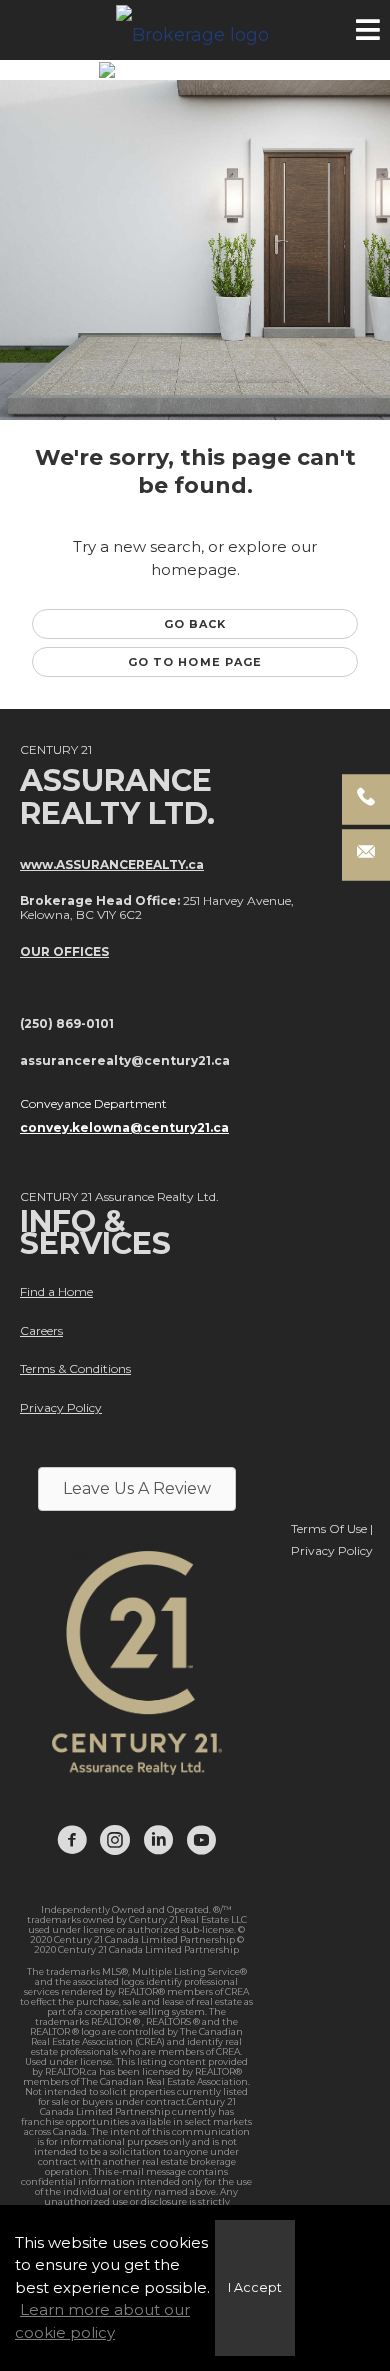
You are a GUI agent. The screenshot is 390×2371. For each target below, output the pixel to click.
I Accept (255, 2287)
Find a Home (56, 1291)
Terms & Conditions (75, 1368)
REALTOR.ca (71, 2071)
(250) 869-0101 (67, 1023)
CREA (237, 1991)
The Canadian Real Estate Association (164, 2081)
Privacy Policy (61, 1407)
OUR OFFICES (64, 951)
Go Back (195, 624)
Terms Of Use (329, 1528)
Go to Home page (195, 662)
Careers (41, 1330)
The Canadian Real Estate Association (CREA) (137, 2036)
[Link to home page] (195, 30)
